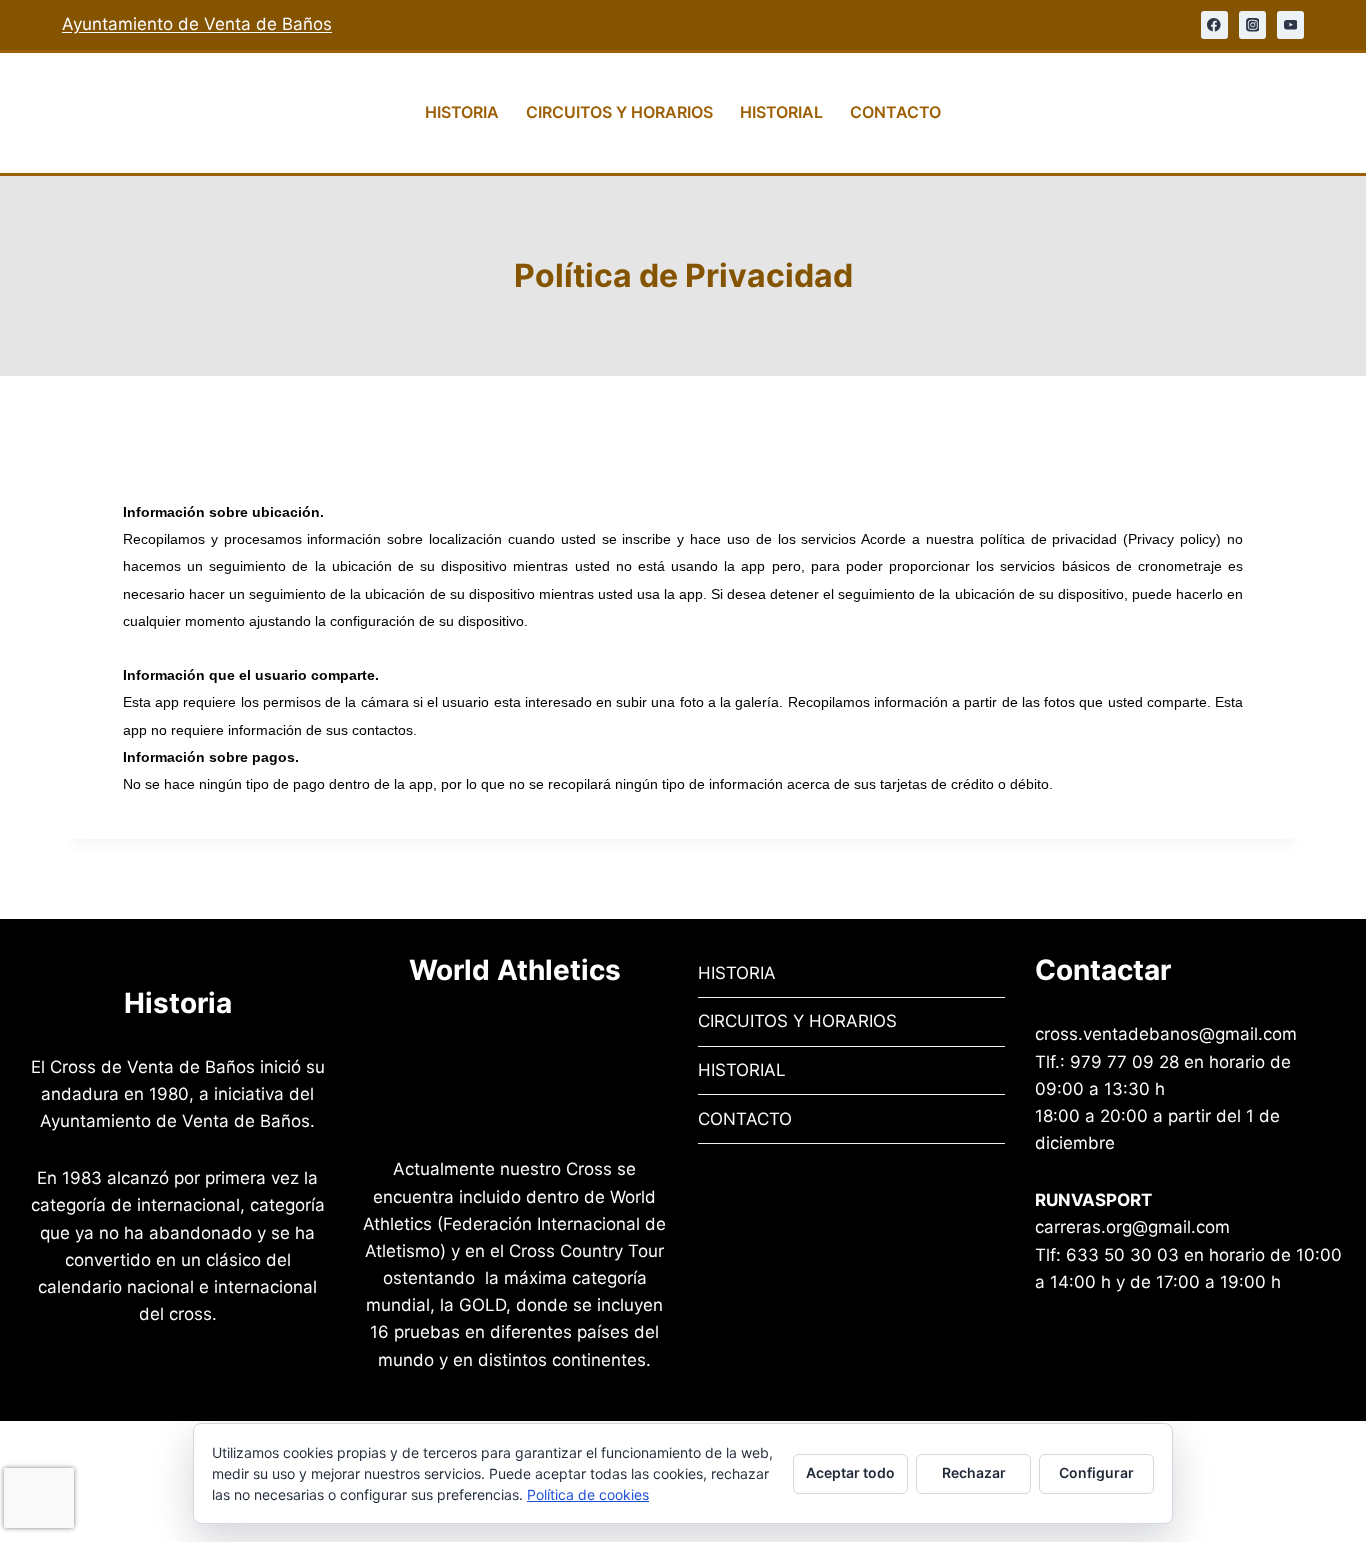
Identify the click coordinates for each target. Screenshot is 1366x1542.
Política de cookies (588, 1494)
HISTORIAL (781, 112)
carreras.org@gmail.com (1132, 1227)
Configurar (1096, 1472)
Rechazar (974, 1472)
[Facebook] (1214, 24)
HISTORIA (462, 112)
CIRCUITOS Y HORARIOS (619, 112)
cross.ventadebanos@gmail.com (1166, 1034)
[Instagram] (1252, 24)
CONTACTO (895, 112)
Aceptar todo (850, 1472)
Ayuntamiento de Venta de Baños (197, 24)
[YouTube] (1290, 24)
